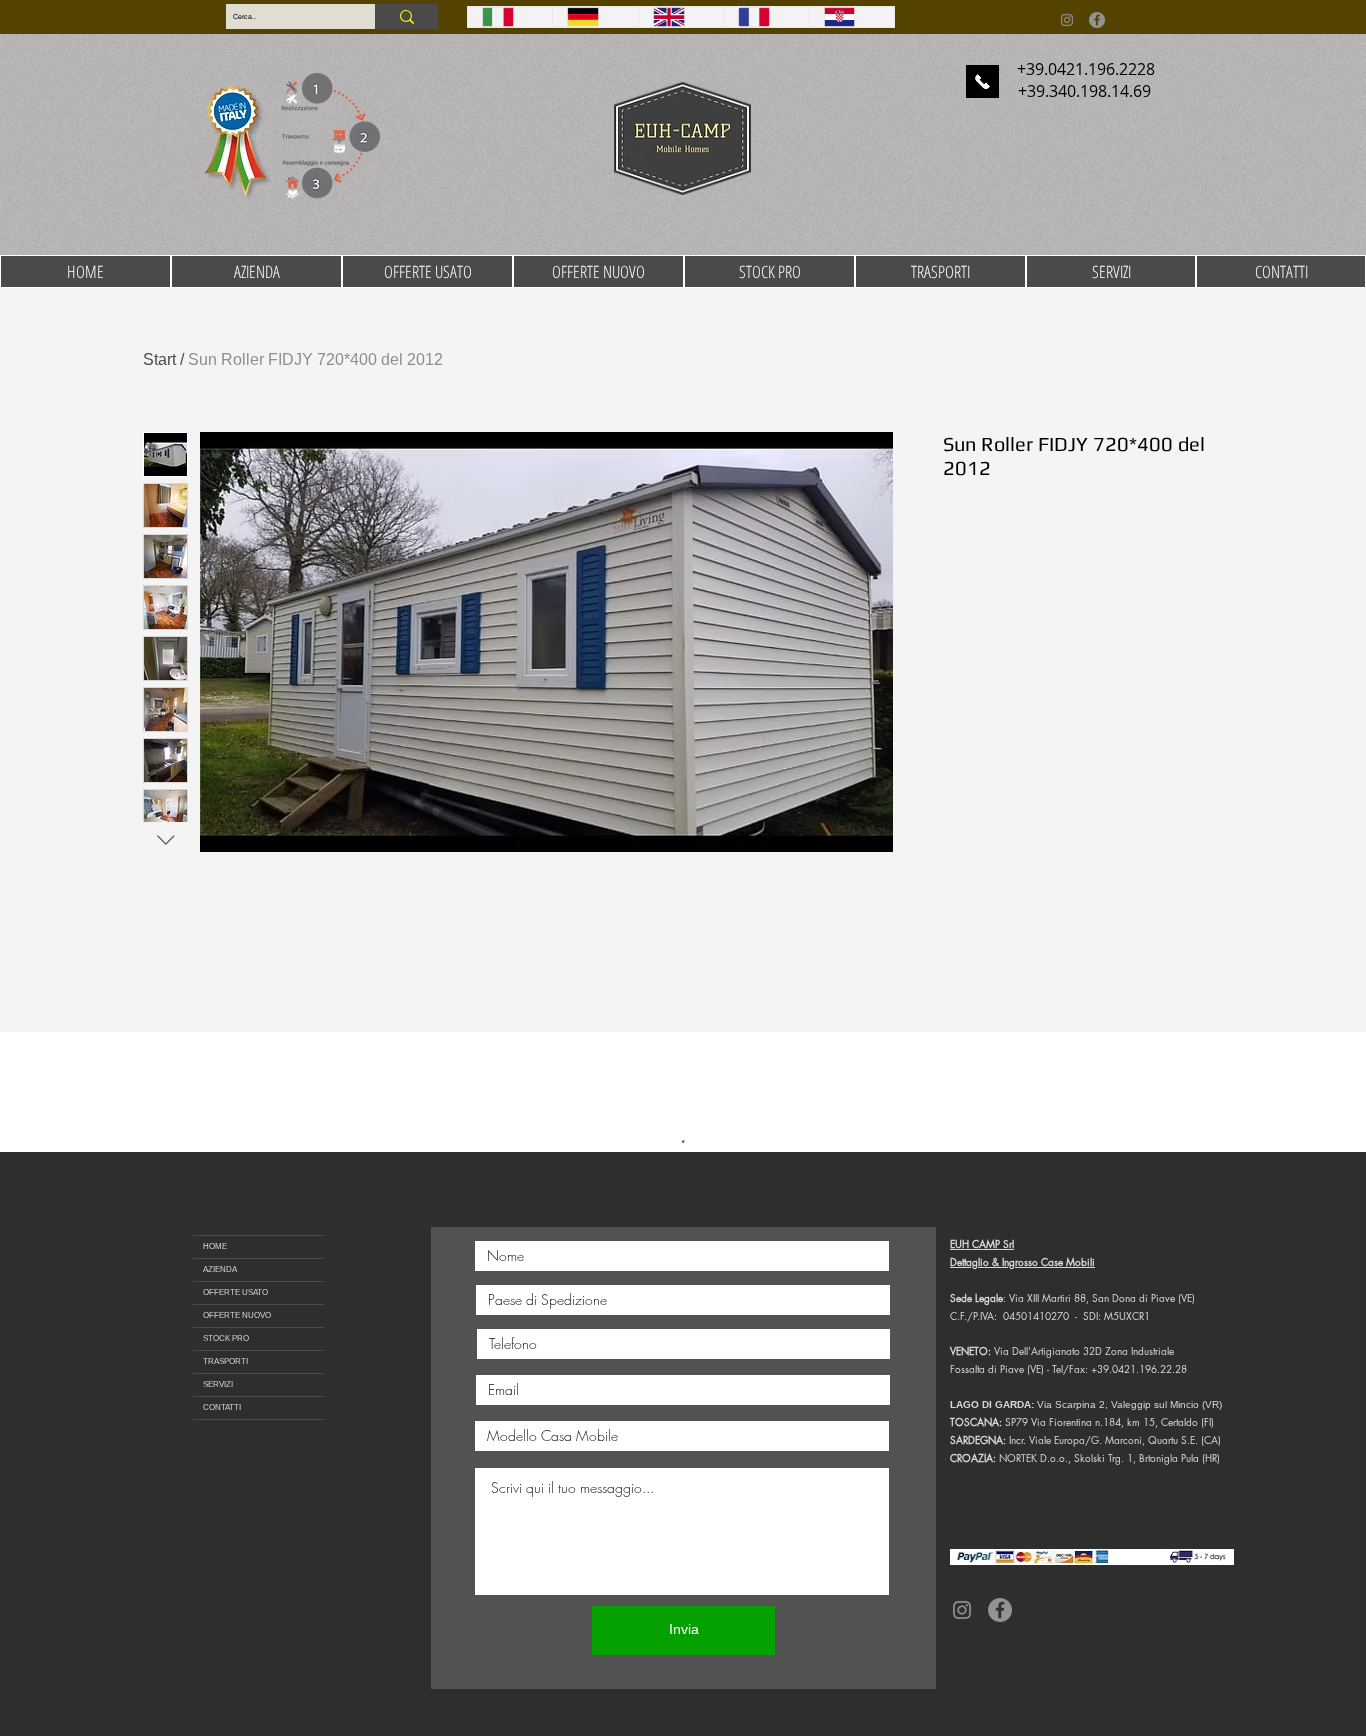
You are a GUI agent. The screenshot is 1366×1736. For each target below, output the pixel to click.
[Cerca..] (406, 16)
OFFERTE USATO (235, 1292)
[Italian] (510, 17)
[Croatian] (851, 17)
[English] (680, 17)
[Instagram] (1067, 20)
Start (159, 359)
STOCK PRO (226, 1338)
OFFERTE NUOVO (237, 1315)
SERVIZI (218, 1384)
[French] (765, 17)
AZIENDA (220, 1269)
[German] (594, 17)
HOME (215, 1246)
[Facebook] (1097, 20)
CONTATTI (222, 1407)
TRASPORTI (225, 1361)
